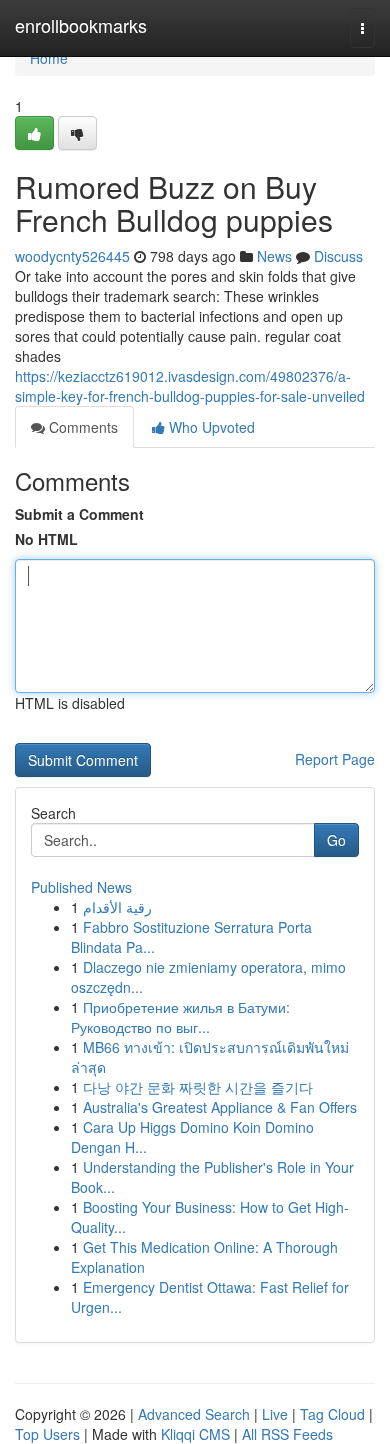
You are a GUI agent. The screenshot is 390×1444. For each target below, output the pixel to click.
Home (49, 58)
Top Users (47, 1434)
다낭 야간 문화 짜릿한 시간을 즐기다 (198, 1087)
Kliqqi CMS (195, 1434)
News (274, 256)
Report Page (335, 759)
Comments (81, 427)
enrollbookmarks (81, 25)
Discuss (338, 256)
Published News (81, 887)
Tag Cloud (332, 1414)
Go (336, 840)
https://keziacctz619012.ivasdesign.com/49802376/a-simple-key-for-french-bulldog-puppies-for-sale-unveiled (190, 386)
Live (275, 1414)
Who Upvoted (210, 427)
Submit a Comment (79, 514)
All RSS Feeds (287, 1434)
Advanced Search (194, 1414)
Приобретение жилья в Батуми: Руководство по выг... (180, 1017)
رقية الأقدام (117, 907)
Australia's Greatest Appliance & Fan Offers (220, 1107)
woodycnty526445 (72, 256)
